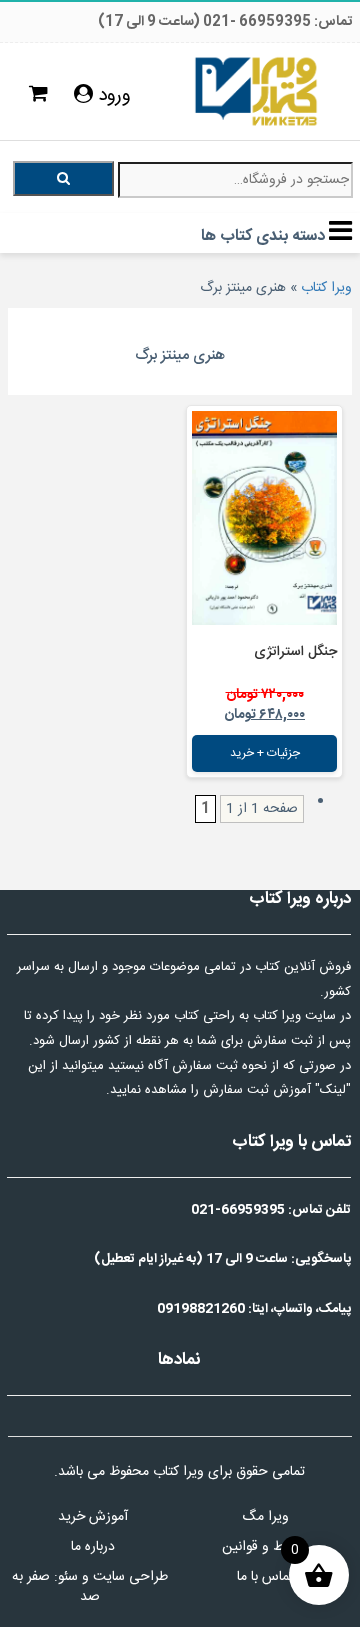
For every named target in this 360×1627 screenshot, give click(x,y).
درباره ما (93, 1547)
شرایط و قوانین (265, 1547)
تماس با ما (265, 1577)
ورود (112, 96)
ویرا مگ (265, 1517)
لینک (333, 1090)
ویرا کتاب (326, 288)
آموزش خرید (93, 1517)
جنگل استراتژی (295, 652)
